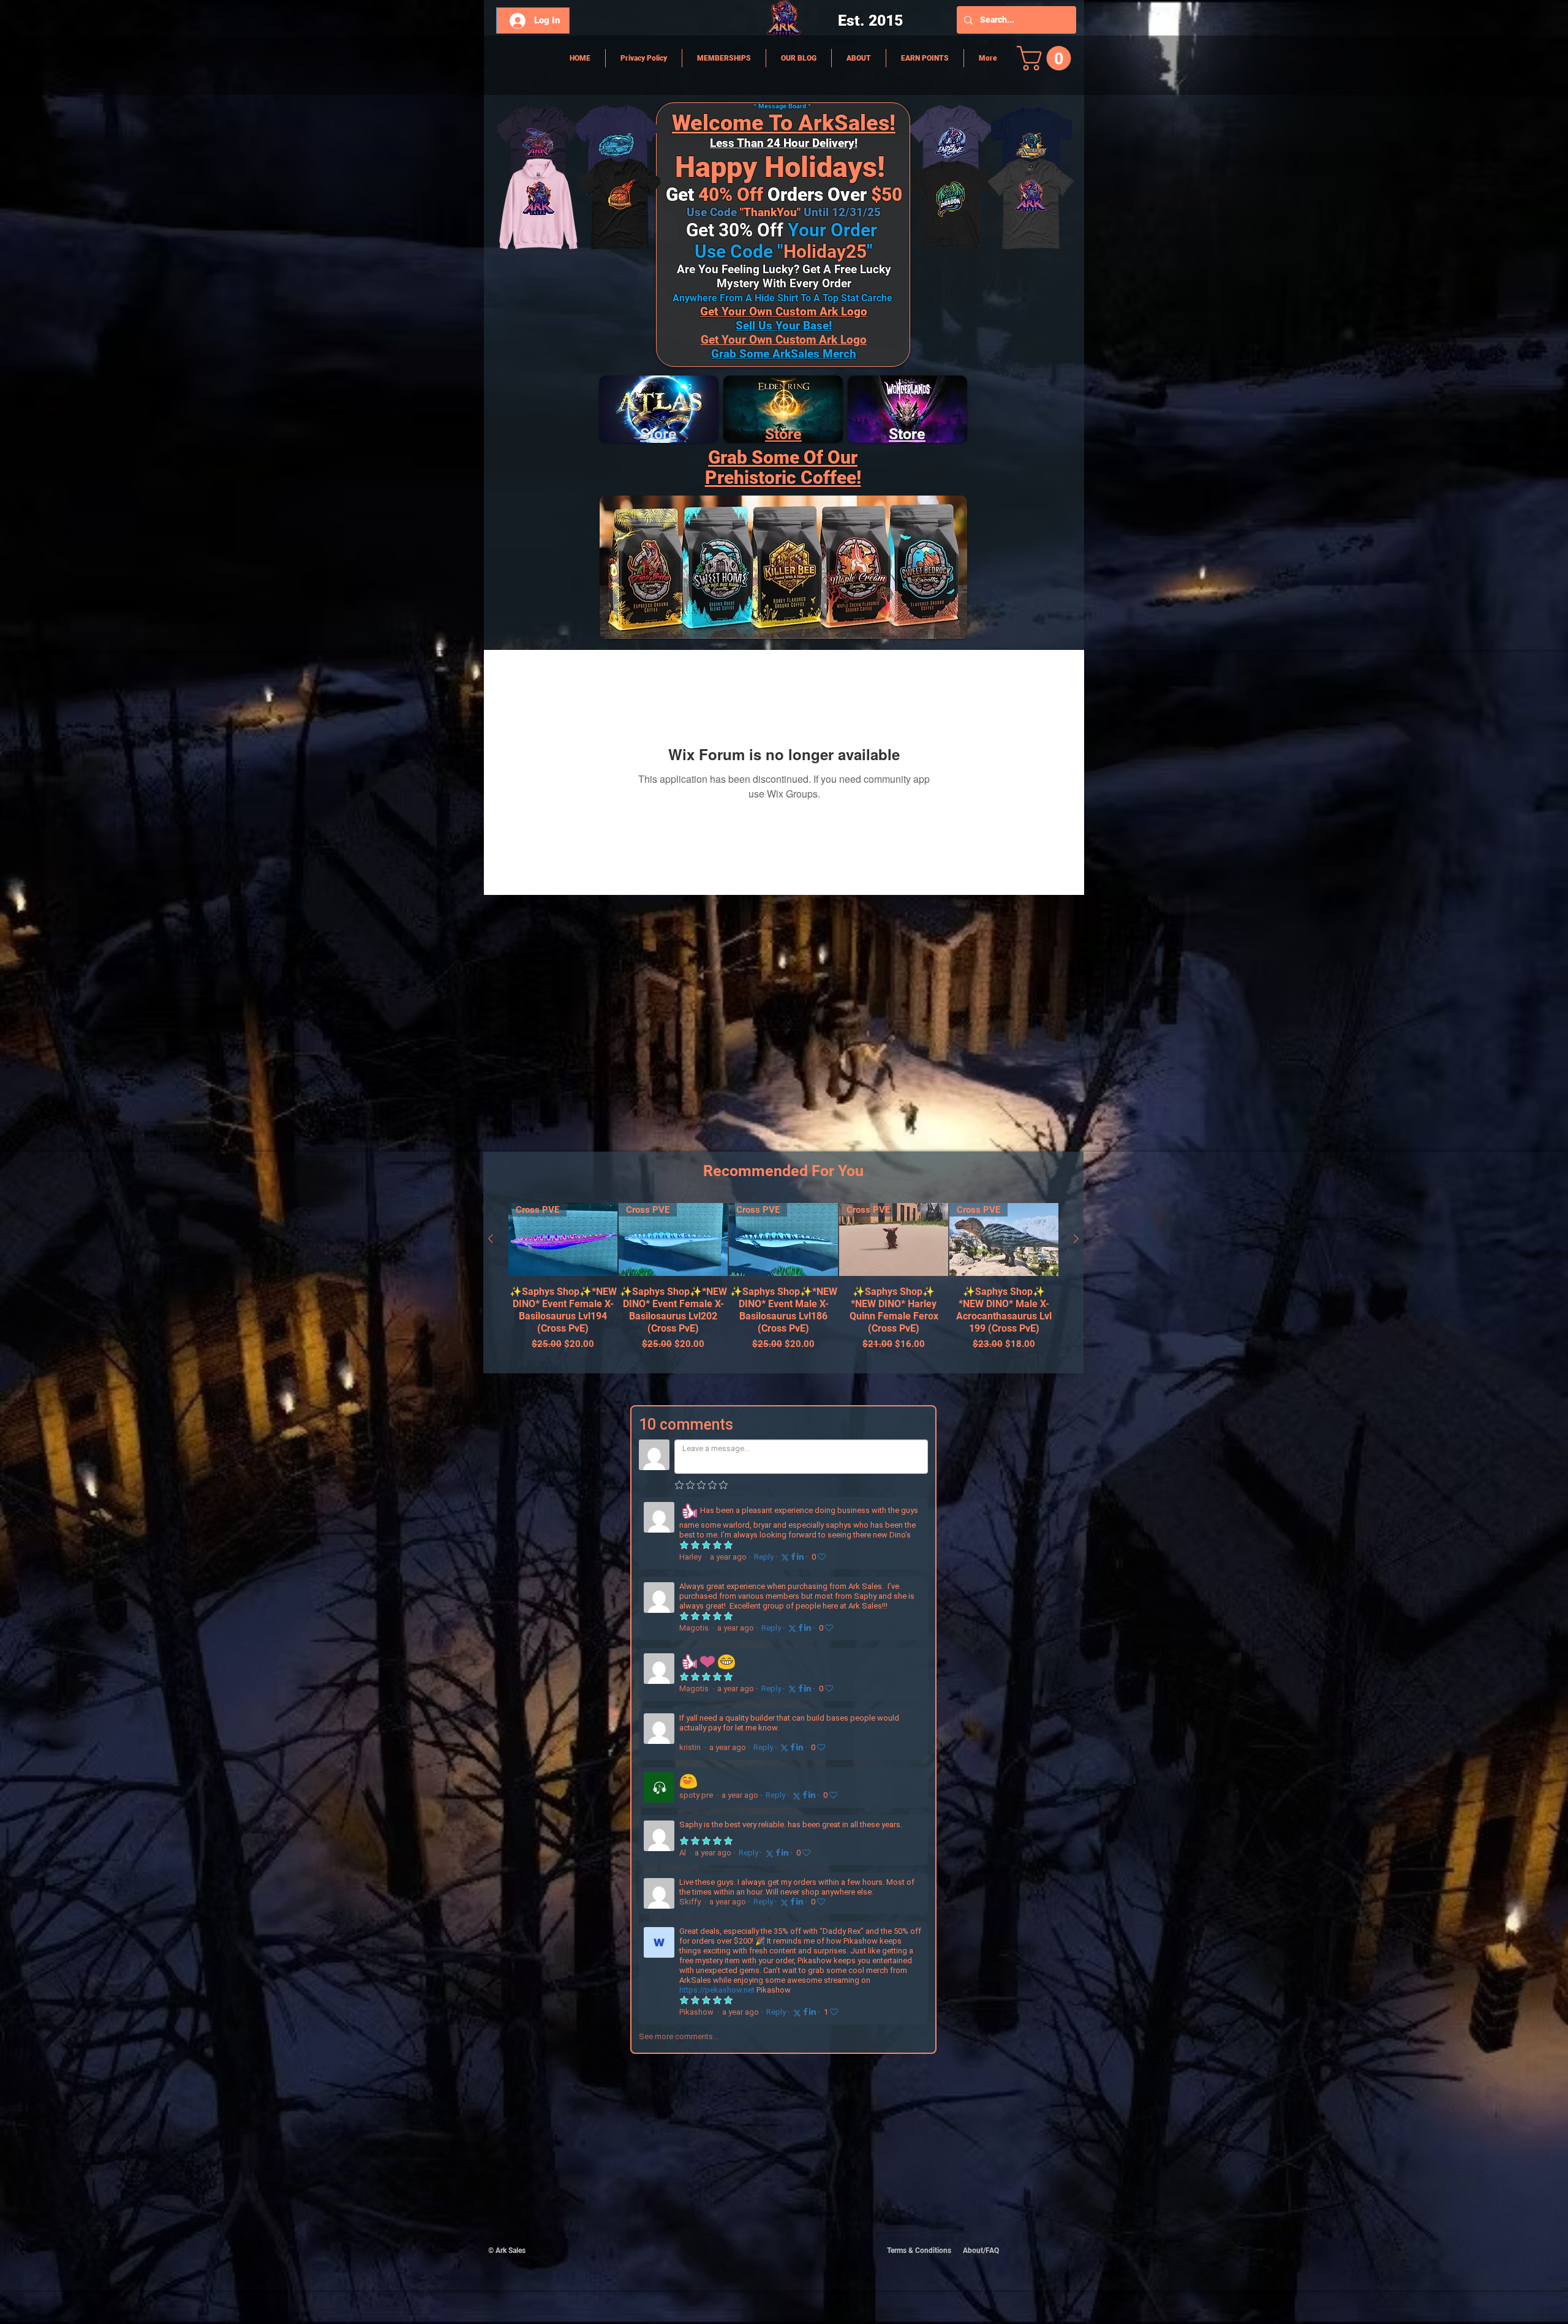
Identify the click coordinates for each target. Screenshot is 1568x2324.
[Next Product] (1076, 1239)
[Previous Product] (491, 1239)
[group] (783, 1283)
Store (783, 434)
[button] (1047, 58)
